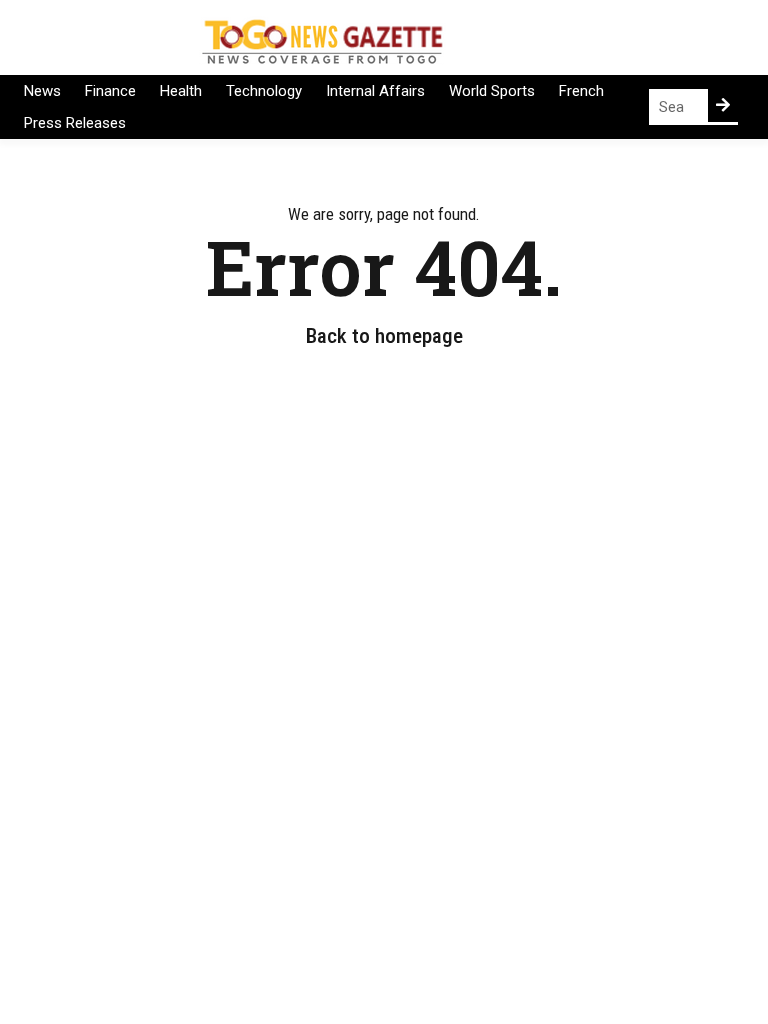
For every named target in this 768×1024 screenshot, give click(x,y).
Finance (110, 91)
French (581, 91)
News (42, 91)
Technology (264, 91)
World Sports (492, 91)
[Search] (723, 105)
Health (181, 91)
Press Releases (75, 123)
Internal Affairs (375, 91)
